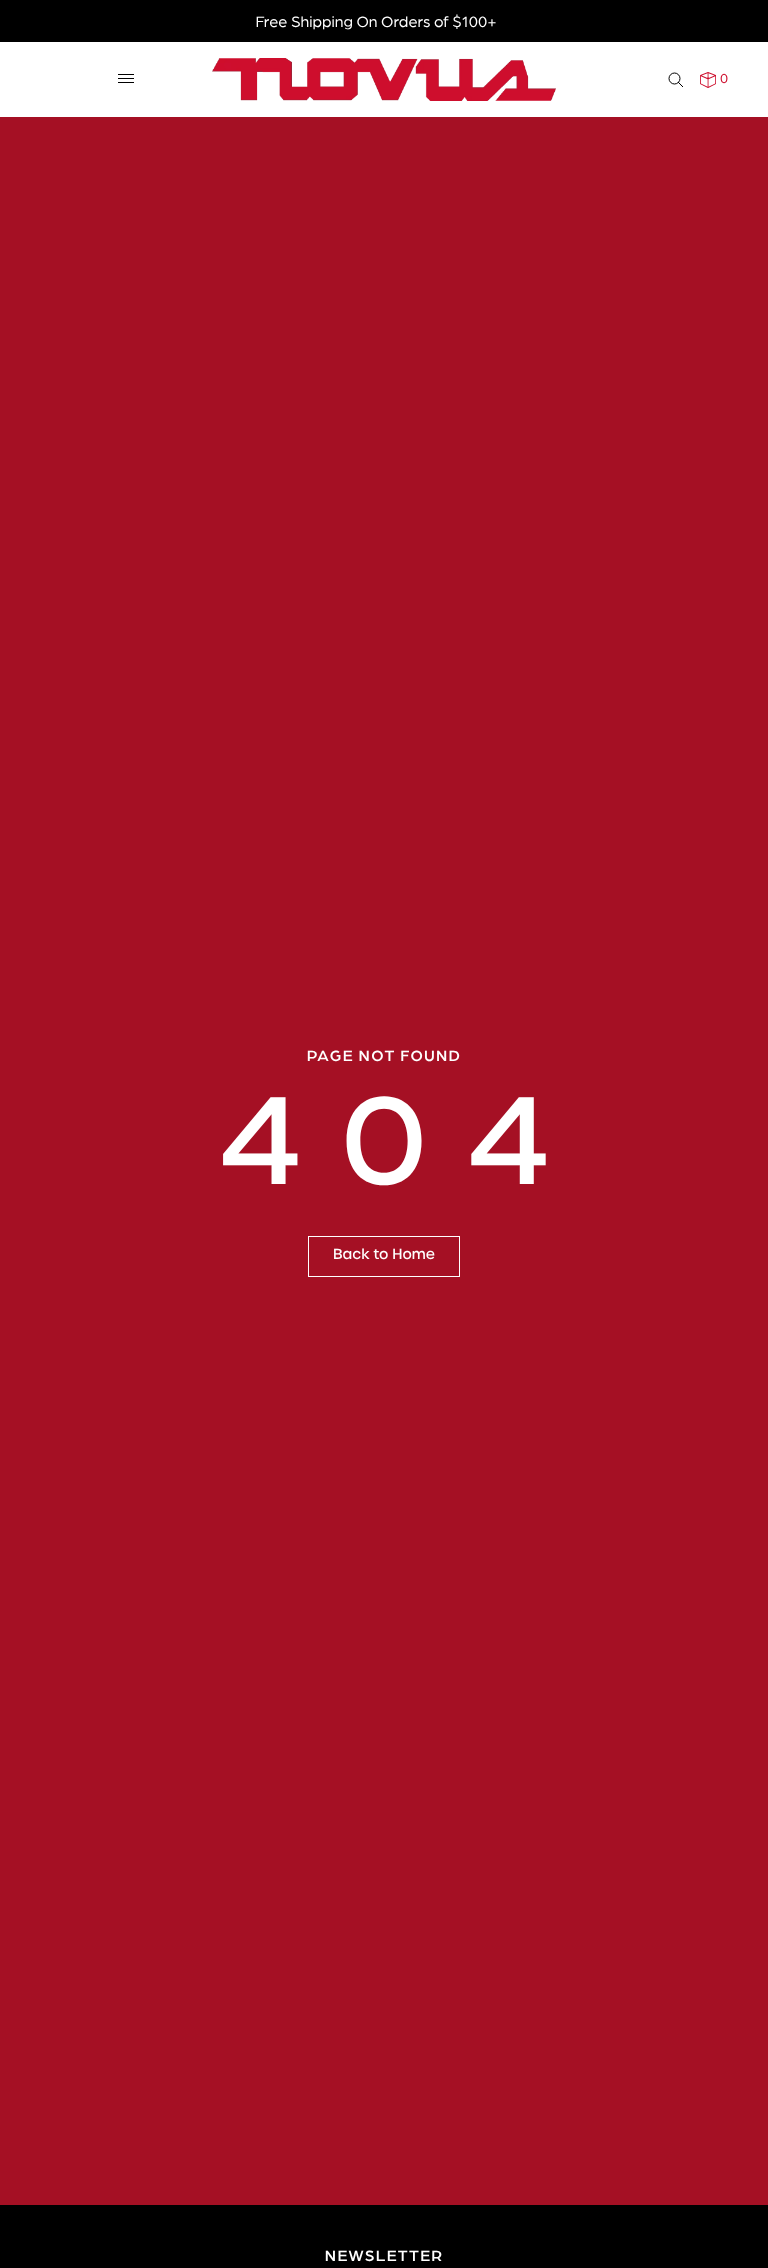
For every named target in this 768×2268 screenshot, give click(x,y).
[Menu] (126, 79)
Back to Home (384, 1255)
